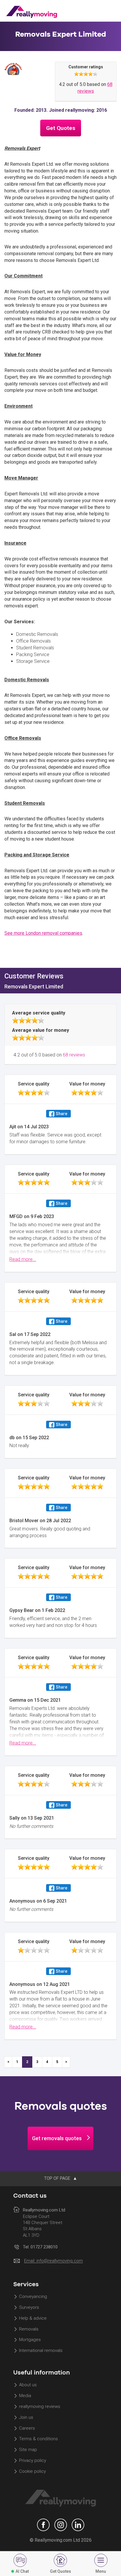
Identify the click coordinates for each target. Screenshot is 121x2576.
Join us (26, 2417)
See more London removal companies (43, 933)
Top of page (58, 2178)
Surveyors (29, 2307)
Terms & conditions (38, 2439)
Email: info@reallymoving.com (53, 2261)
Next (66, 2062)
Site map (28, 2450)
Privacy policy (33, 2461)
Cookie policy (32, 2471)
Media (25, 2396)
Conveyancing (33, 2296)
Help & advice (33, 2318)
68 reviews (74, 1055)
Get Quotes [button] (61, 128)
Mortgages (30, 2340)
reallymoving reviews (40, 2406)
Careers (27, 2428)
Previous (8, 2062)
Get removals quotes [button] (57, 2138)
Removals (29, 2329)
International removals (41, 2351)
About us (28, 2385)
